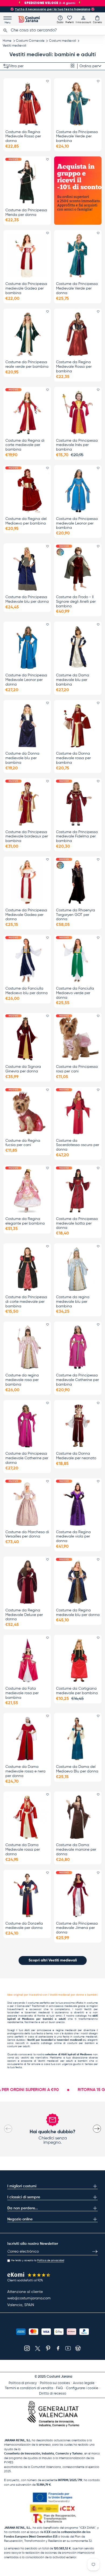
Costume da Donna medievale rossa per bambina (73, 758)
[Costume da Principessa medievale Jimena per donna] (78, 1895)
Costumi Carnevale (30, 41)
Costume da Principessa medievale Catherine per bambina (77, 1380)
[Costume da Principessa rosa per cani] (78, 1039)
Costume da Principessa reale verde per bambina (27, 364)
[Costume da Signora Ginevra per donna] (27, 1039)
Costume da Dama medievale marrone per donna (76, 1850)
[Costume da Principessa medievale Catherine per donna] (27, 1426)
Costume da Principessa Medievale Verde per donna (77, 288)
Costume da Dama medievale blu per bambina (73, 680)
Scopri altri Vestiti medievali (53, 1960)
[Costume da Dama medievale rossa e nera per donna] (27, 1739)
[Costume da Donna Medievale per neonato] (78, 1426)
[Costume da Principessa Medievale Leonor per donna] (27, 647)
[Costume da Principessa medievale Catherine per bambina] (78, 1347)
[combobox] (52, 30)
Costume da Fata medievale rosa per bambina (22, 1693)
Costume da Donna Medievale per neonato (76, 1456)
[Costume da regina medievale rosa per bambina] (27, 1347)
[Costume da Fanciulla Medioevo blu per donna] (27, 960)
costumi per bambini (81, 2043)
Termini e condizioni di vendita (29, 2388)
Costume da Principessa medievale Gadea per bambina (26, 288)
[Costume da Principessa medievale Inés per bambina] (78, 412)
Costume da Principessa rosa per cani (77, 1069)
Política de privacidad (51, 2260)
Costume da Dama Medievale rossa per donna (23, 1850)
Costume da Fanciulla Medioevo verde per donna (75, 993)
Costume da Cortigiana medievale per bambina (77, 1691)
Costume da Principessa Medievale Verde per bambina (77, 137)
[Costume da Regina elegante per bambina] (27, 1191)
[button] (97, 19)
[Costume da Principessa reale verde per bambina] (27, 334)
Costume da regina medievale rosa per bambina (22, 1380)
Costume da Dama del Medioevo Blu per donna (77, 1769)
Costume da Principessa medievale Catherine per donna (27, 1458)
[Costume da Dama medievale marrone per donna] (78, 1817)
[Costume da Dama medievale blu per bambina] (78, 647)
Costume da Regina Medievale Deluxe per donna (24, 1615)
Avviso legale (84, 2383)
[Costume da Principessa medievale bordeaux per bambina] (27, 804)
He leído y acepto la (38, 2260)
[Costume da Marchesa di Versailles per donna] (27, 1504)
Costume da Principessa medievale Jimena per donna (77, 1928)
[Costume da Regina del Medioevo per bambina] (27, 491)
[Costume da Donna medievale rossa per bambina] (78, 726)
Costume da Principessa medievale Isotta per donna (77, 1223)
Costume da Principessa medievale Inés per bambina (77, 445)
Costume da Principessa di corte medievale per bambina (26, 1302)
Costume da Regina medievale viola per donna (73, 1537)
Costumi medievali (62, 41)
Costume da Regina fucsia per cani (23, 1143)
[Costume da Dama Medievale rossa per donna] (27, 1817)
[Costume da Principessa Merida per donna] (27, 182)
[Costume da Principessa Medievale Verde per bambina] (78, 104)
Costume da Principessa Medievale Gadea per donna (26, 915)
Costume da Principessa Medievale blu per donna (27, 599)
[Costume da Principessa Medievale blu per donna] (27, 569)
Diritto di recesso (53, 2394)
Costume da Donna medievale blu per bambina (22, 758)
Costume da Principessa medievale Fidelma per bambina (77, 837)
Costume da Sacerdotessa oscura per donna (78, 1145)
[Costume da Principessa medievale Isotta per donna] (78, 1191)
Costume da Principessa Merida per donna (26, 213)
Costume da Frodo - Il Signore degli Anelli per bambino (76, 602)
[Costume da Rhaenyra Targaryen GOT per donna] (78, 882)
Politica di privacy (23, 2383)
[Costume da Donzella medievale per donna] (27, 1895)
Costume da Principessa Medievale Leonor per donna (26, 680)
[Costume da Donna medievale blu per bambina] (27, 726)
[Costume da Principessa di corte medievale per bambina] (27, 1269)
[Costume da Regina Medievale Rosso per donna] (27, 104)
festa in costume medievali (80, 2037)
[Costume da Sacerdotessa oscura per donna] (78, 1112)
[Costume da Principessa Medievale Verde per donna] (78, 256)
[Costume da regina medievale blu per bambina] (78, 1269)
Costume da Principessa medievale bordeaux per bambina (27, 837)
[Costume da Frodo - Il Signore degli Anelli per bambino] (78, 569)
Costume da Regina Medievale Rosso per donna (23, 137)
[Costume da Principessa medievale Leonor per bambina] (78, 491)
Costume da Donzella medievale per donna (24, 1926)
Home (7, 41)
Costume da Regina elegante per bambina (25, 1221)
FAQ (59, 2388)
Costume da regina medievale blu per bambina (73, 1302)
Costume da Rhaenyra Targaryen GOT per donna (76, 915)
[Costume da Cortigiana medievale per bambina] (78, 1660)
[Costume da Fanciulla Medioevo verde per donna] (78, 960)
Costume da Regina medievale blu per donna (78, 1613)
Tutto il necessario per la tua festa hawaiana (52, 9)
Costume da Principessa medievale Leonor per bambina (77, 523)
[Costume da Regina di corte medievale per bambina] (27, 412)
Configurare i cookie (82, 2388)
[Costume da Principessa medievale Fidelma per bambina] (78, 804)
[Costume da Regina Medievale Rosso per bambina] (78, 334)
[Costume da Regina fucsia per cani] (27, 1112)
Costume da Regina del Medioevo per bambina (26, 521)
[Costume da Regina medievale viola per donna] (78, 1504)
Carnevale (23, 2006)
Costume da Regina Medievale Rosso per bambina (74, 367)
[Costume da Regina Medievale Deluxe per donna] (27, 1582)
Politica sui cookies (55, 2383)
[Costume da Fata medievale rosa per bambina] (27, 1660)
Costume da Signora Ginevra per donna (23, 1069)
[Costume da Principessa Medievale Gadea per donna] (27, 882)
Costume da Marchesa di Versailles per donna (27, 1534)
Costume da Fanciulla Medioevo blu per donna (27, 991)
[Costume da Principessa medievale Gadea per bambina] (27, 256)
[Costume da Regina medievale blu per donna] (78, 1582)
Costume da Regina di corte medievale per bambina (25, 445)
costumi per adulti (19, 2046)
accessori (35, 2009)
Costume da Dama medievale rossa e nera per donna (25, 1771)
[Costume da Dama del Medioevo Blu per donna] (78, 1739)
